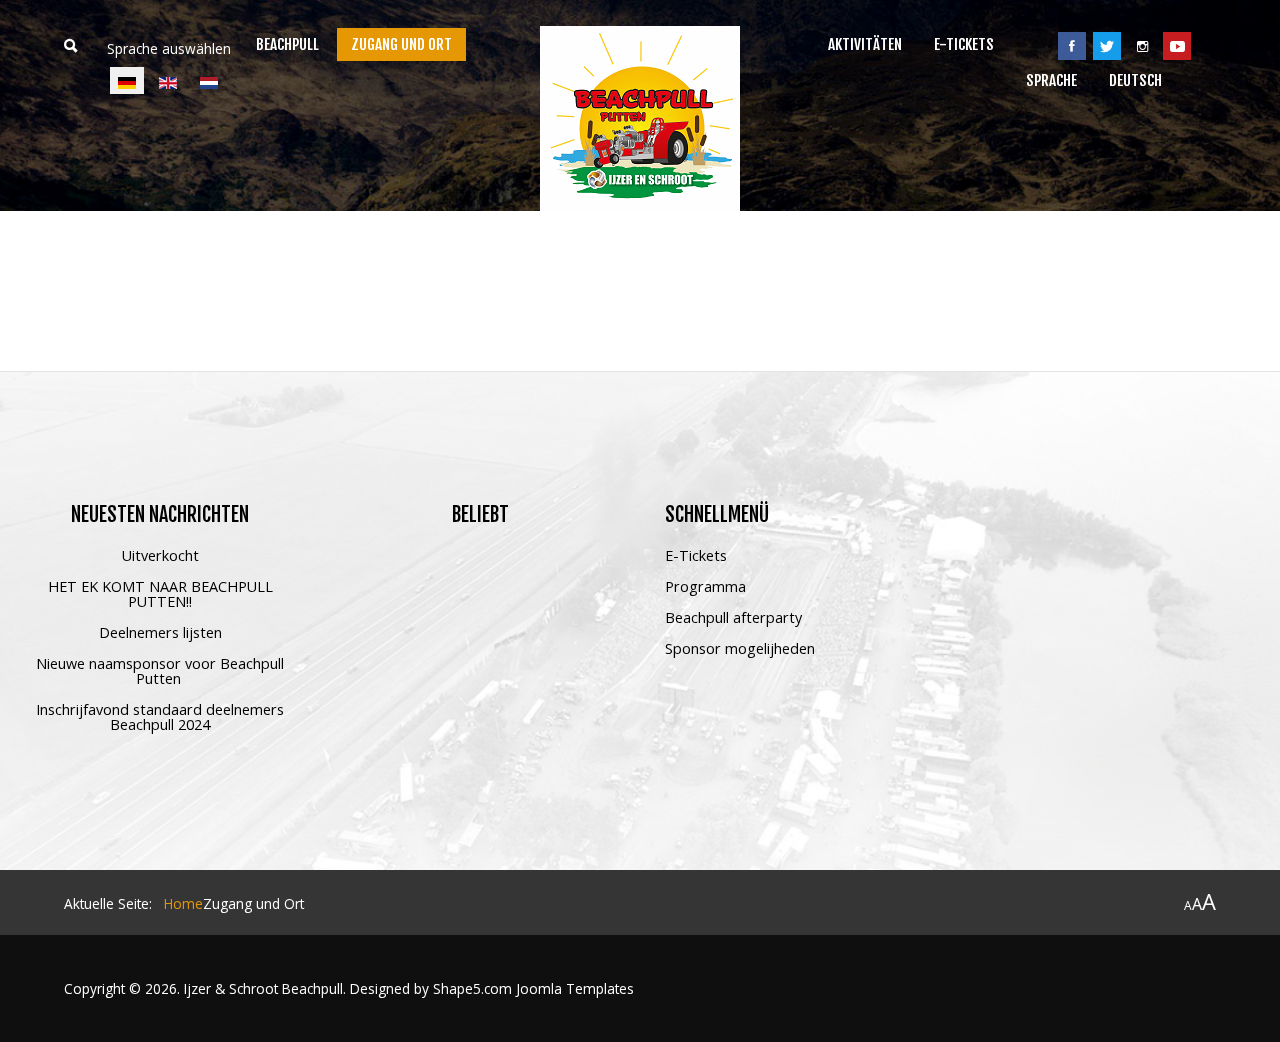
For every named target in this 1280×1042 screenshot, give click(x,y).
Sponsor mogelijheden (740, 649)
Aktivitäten (865, 44)
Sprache (1051, 80)
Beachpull (287, 44)
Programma (705, 587)
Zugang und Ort (401, 44)
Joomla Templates (575, 988)
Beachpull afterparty (733, 618)
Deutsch (1135, 80)
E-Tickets (964, 44)
